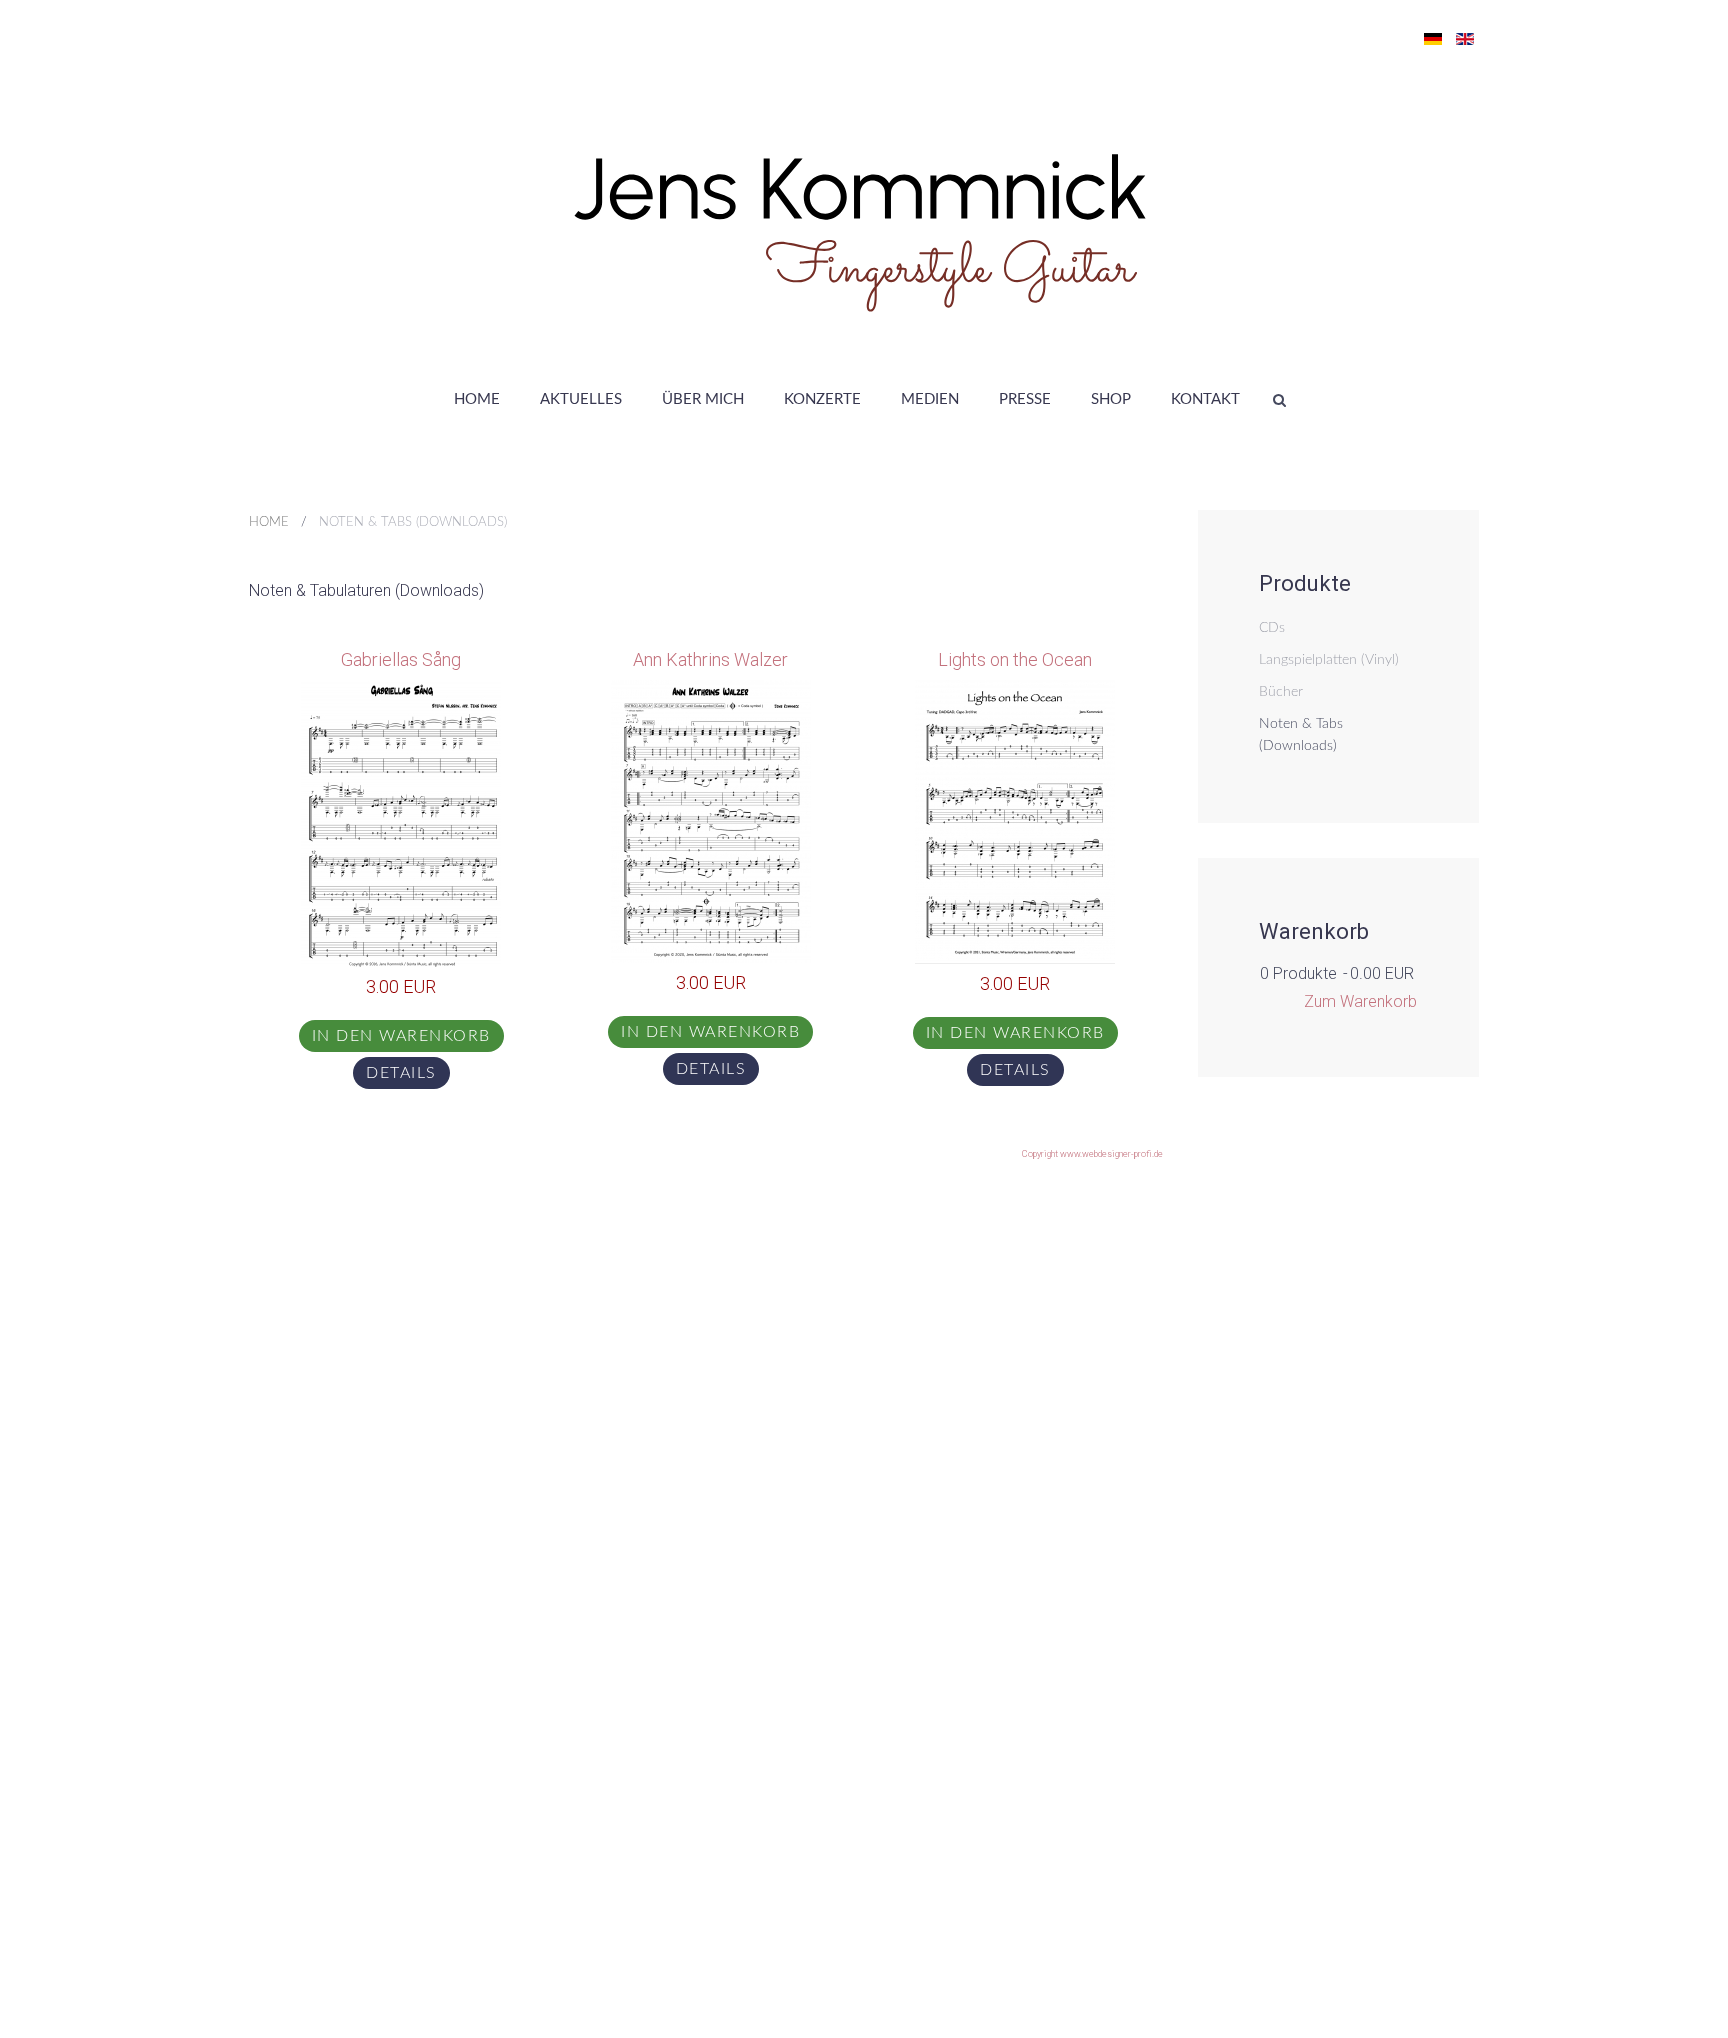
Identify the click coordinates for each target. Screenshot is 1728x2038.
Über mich (703, 399)
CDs (1272, 628)
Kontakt (1205, 399)
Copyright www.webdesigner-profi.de (1092, 1154)
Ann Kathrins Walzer (710, 659)
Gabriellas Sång (401, 659)
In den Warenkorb (401, 1036)
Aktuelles (581, 399)
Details (401, 1073)
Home (477, 399)
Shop (1111, 399)
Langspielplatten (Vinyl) (1329, 660)
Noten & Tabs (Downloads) (1301, 735)
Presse (1025, 399)
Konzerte (822, 399)
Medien (930, 399)
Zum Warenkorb (1360, 1001)
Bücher (1281, 692)
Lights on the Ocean (1015, 659)
